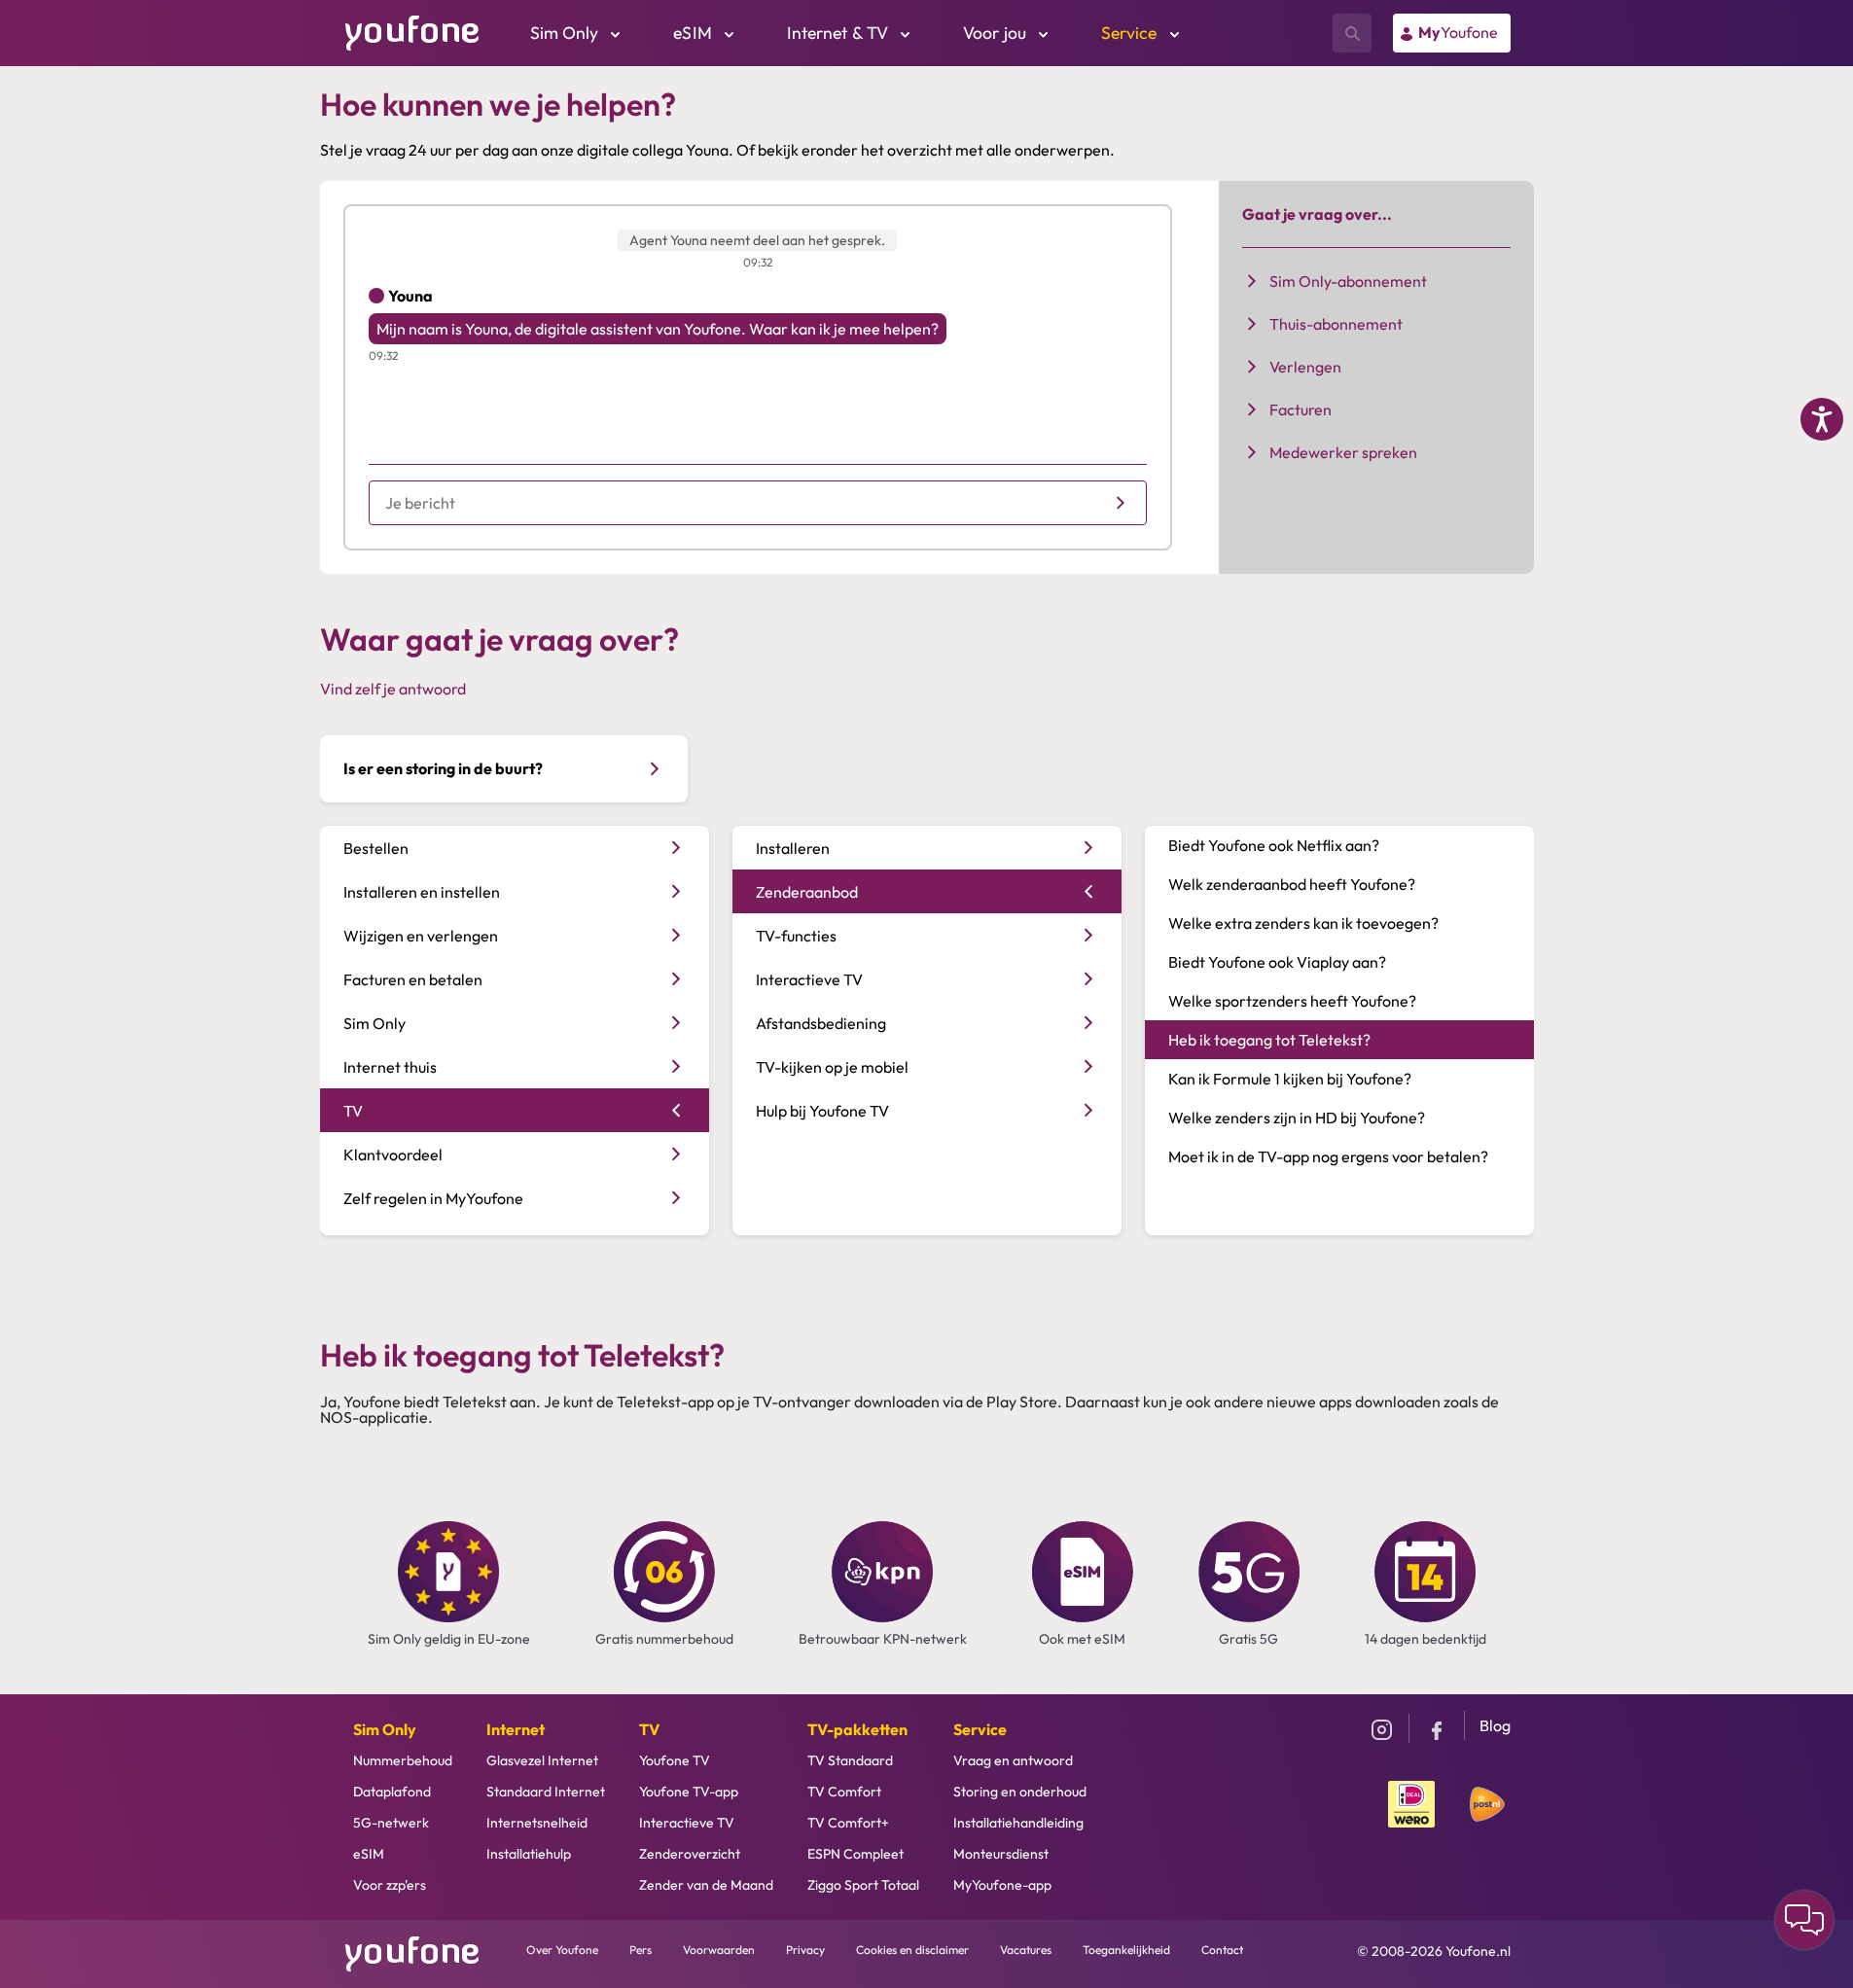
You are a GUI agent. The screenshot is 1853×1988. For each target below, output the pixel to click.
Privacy (805, 1950)
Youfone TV (675, 1760)
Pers (641, 1950)
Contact (1222, 1950)
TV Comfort (844, 1792)
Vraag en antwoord (1013, 1760)
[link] (1452, 33)
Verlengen (1305, 367)
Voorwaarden (719, 1950)
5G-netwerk (391, 1823)
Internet (516, 1729)
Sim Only (385, 1729)
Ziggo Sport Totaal (863, 1885)
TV (649, 1729)
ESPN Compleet (855, 1854)
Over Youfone (562, 1950)
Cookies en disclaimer (912, 1950)
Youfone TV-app (689, 1792)
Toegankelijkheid (1126, 1950)
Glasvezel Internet (542, 1760)
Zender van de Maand (706, 1885)
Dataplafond (392, 1792)
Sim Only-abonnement (1348, 281)
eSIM (369, 1854)
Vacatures (1026, 1950)
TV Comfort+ (848, 1823)
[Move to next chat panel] (1804, 1920)
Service (980, 1729)
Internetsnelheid (537, 1823)
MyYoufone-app (1002, 1885)
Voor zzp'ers (390, 1885)
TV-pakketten (857, 1729)
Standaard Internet (546, 1792)
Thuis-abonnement (1336, 324)
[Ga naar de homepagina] (412, 31)
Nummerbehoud (403, 1760)
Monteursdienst (1001, 1854)
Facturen (1301, 409)
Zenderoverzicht (690, 1854)
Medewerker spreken (1343, 452)
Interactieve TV (687, 1823)
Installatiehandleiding (1018, 1823)
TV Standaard (850, 1760)
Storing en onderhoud (1020, 1792)
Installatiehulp (529, 1854)
